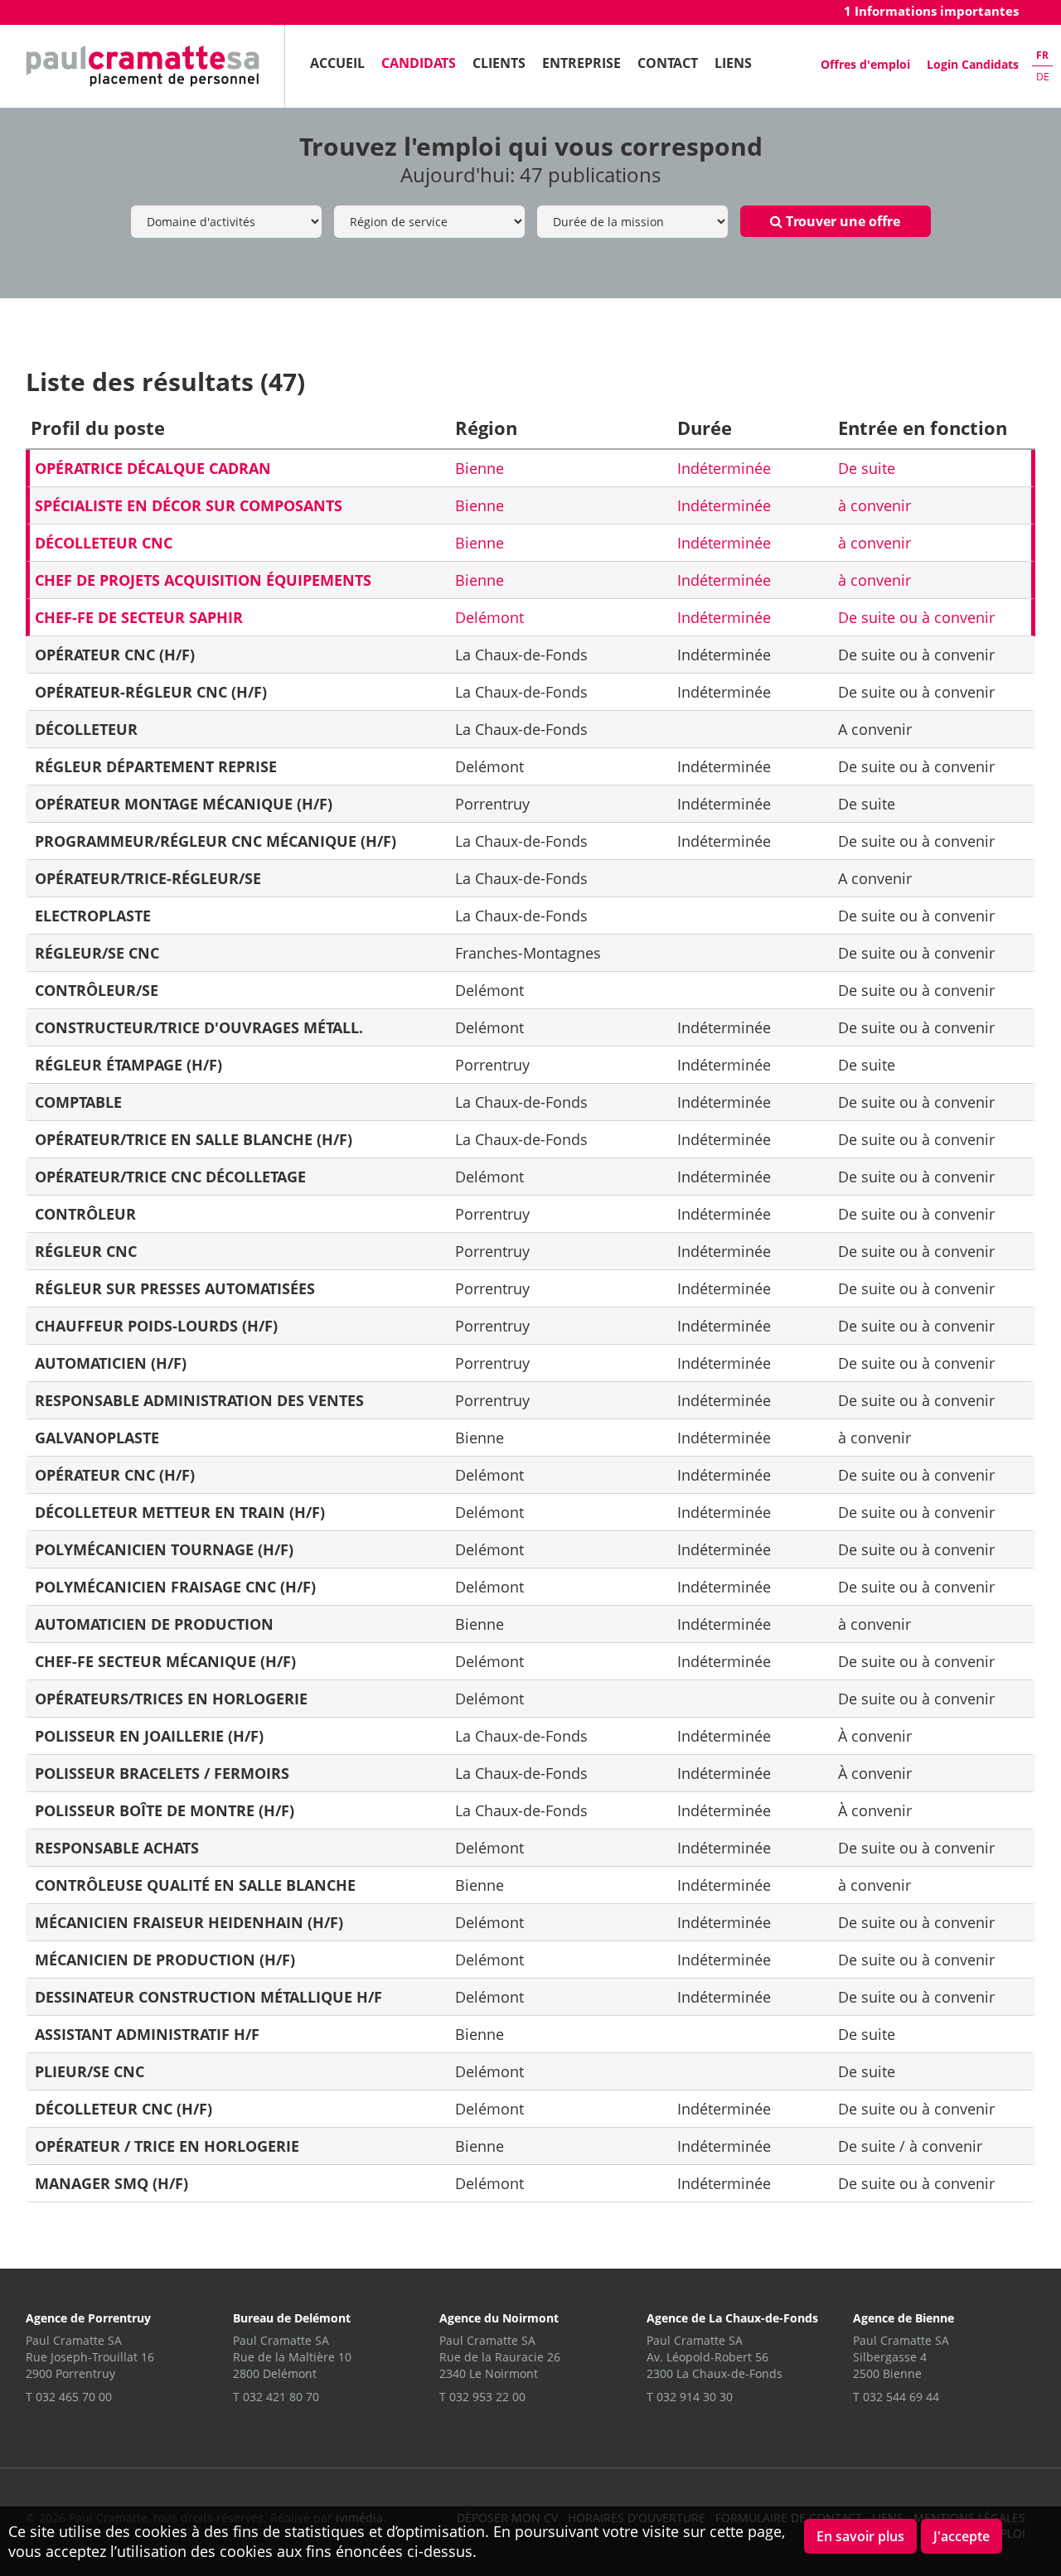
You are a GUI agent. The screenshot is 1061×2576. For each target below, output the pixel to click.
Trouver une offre (841, 221)
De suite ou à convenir (916, 617)
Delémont (489, 617)
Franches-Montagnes (528, 953)
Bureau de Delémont (292, 2318)
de (1043, 77)
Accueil (337, 63)
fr (1042, 55)
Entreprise (581, 63)
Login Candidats (973, 64)
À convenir (875, 1736)
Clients (499, 63)
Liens (733, 63)
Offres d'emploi (865, 64)
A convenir (875, 729)
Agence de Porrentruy (88, 2318)
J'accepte (962, 2536)
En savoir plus (860, 2536)
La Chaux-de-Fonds (521, 655)
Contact (668, 63)
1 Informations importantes (931, 11)
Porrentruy (492, 804)
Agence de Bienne (904, 2318)
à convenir (874, 505)
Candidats (419, 63)
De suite (867, 468)
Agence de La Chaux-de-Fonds (732, 2318)
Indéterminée (724, 468)
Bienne (480, 468)
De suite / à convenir (910, 2146)
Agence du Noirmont (499, 2318)
